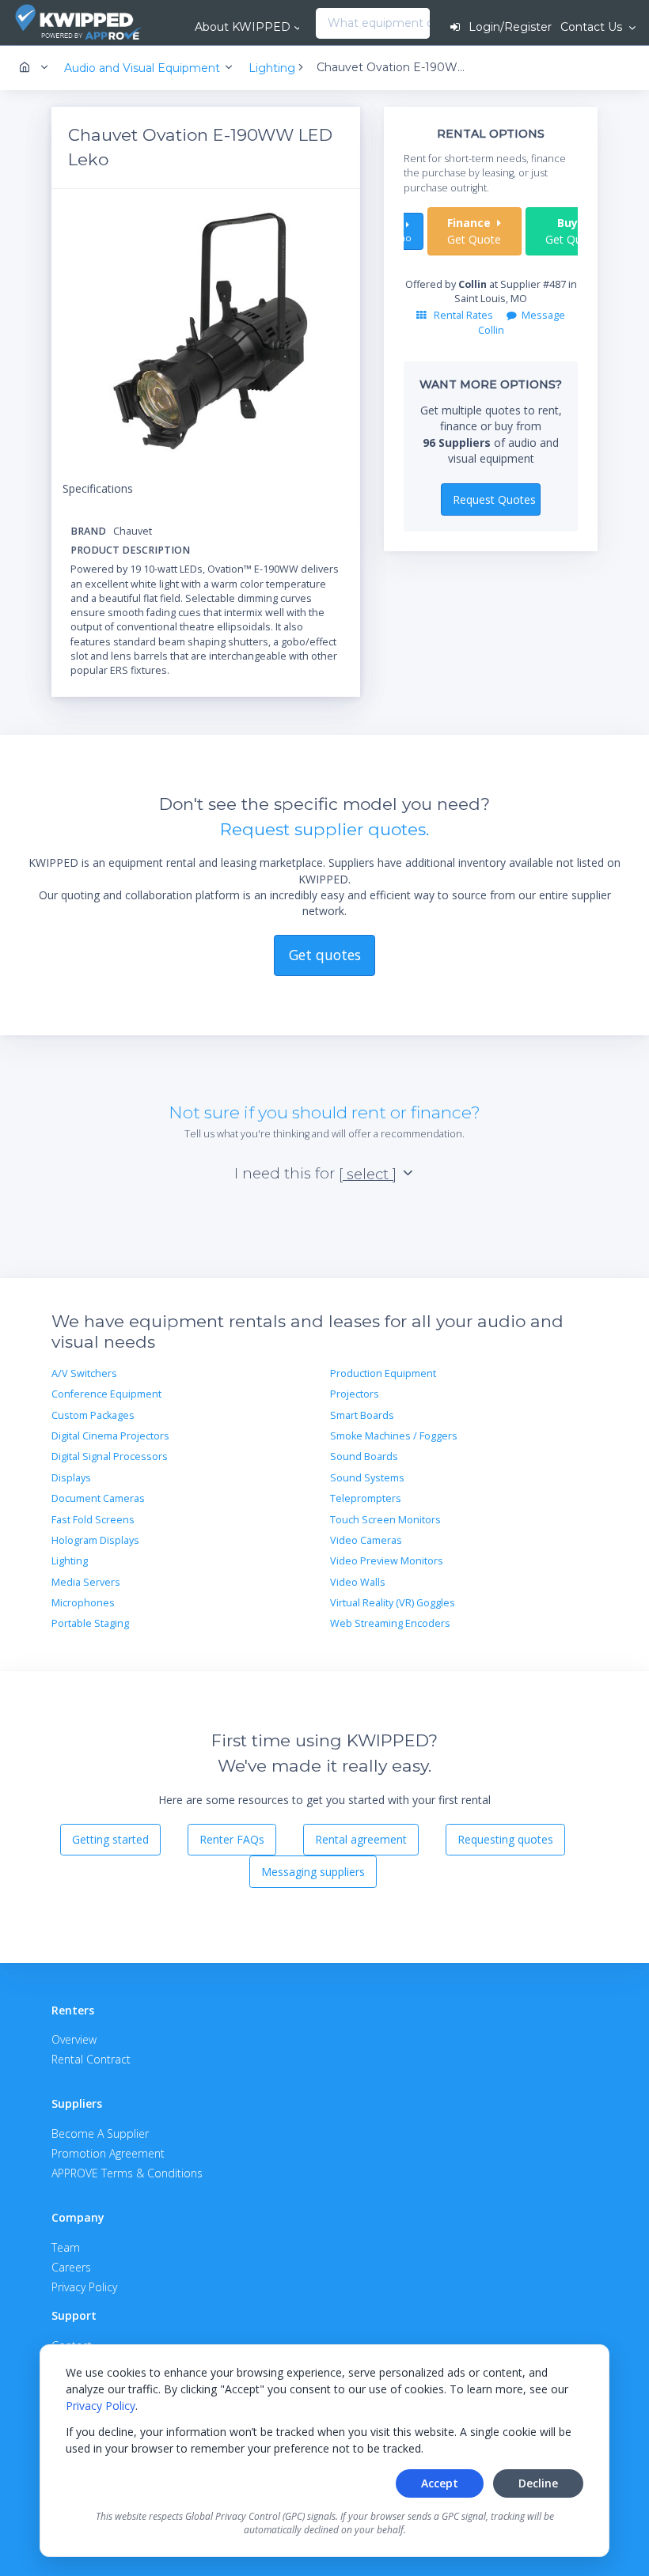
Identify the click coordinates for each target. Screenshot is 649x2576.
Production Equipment (383, 1373)
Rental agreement (361, 1839)
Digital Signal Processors (110, 1456)
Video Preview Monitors (387, 1561)
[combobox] (320, 24)
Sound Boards (364, 1456)
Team (66, 2247)
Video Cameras (366, 1540)
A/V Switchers (84, 1373)
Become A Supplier (100, 2133)
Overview (74, 2039)
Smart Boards (362, 1415)
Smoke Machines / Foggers (394, 1436)
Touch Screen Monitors (385, 1520)
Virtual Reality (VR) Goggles (393, 1603)
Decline (538, 2483)
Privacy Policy (101, 2406)
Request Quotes (494, 499)
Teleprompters (366, 1498)
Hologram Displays (95, 1540)
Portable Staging (90, 1623)
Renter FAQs (232, 1839)
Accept (440, 2483)
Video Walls (358, 1582)
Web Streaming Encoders (390, 1623)
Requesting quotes (505, 1839)
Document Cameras (98, 1498)
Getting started (110, 1839)
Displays (71, 1478)
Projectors (355, 1394)
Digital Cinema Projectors (110, 1436)
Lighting (70, 1561)
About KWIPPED (243, 27)
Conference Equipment (106, 1394)
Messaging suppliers (313, 1872)
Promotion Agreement (108, 2153)
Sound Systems (367, 1478)
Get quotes (325, 955)
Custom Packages (93, 1415)
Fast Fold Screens (93, 1520)
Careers (71, 2267)
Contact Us (593, 27)
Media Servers (86, 1582)
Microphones (83, 1603)
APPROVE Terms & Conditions (127, 2173)
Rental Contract (91, 2059)
